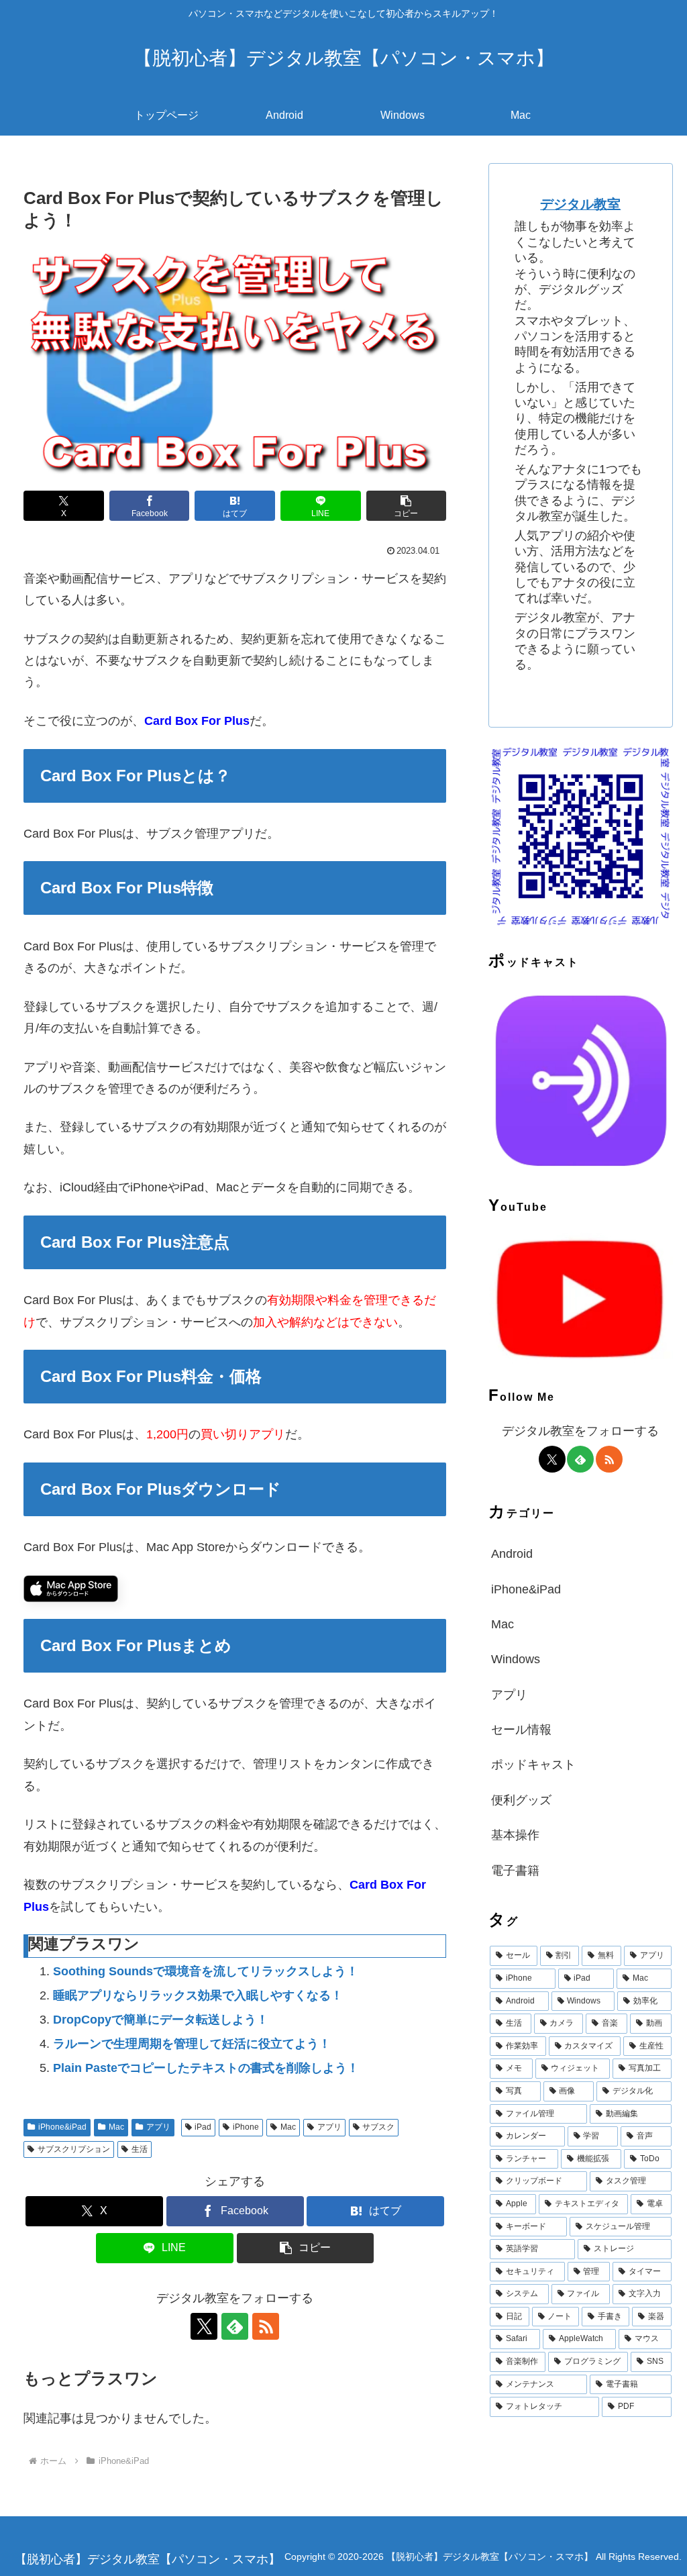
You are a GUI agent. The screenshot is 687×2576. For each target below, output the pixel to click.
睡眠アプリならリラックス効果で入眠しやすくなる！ (198, 1995)
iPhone (246, 2127)
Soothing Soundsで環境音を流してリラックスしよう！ (206, 1971)
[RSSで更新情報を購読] (266, 2326)
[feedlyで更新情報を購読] (235, 2326)
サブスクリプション (74, 2149)
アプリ (158, 2127)
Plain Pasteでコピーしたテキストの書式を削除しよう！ (206, 2068)
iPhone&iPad (62, 2127)
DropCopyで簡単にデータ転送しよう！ (161, 2020)
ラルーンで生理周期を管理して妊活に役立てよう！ (192, 2044)
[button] (407, 506)
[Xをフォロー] (204, 2326)
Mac (116, 2127)
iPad (203, 2127)
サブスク (378, 2127)
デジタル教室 (580, 204)
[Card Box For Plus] (71, 1588)
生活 (140, 2149)
